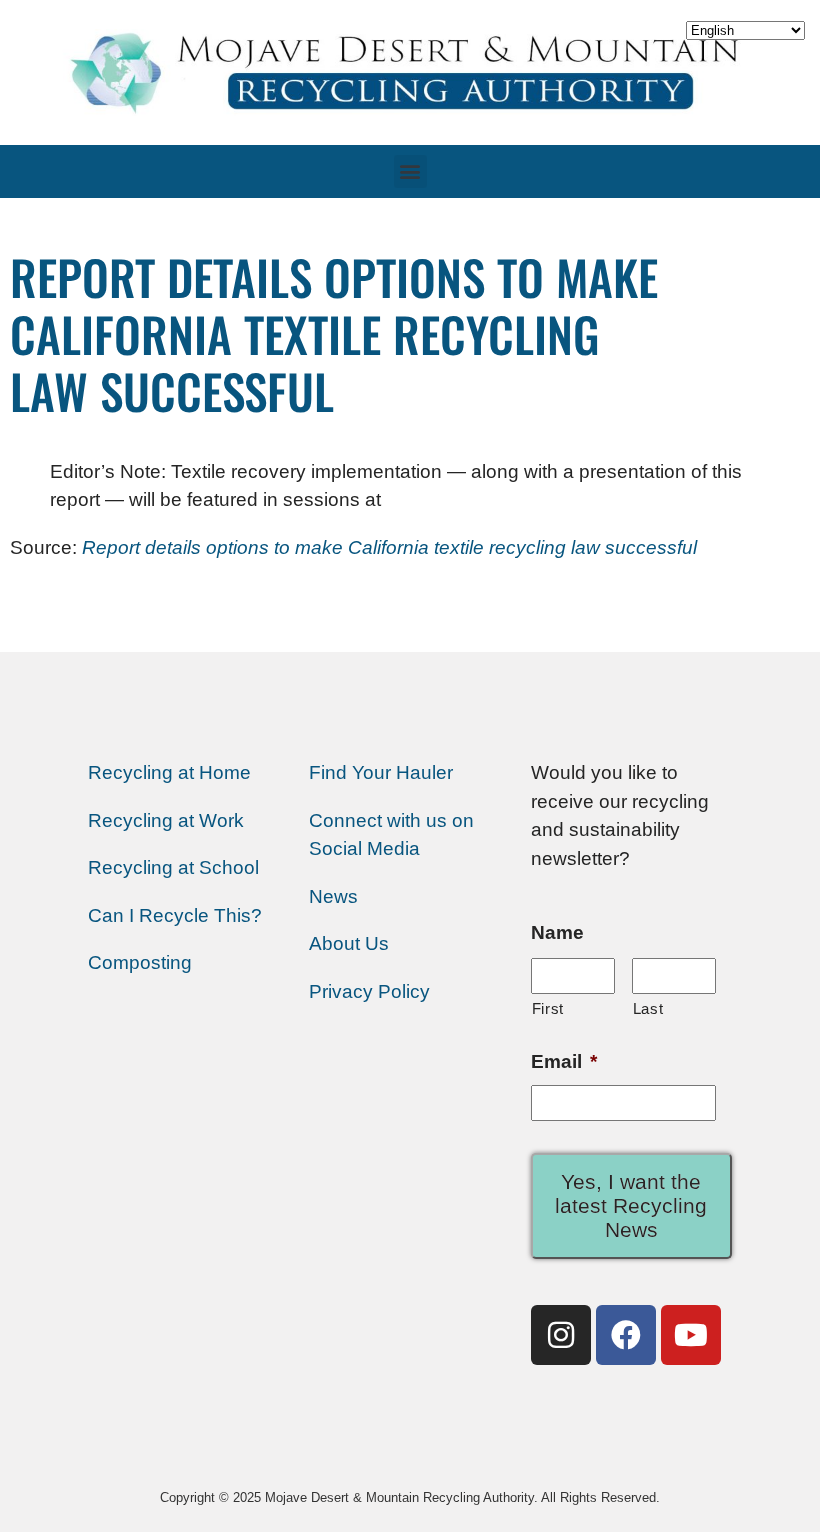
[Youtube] (691, 1335)
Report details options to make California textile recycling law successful (389, 547)
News (333, 896)
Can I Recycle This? (175, 915)
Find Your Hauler (381, 772)
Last (648, 1008)
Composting (140, 962)
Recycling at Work (166, 820)
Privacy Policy (369, 991)
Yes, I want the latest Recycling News (631, 1205)
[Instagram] (561, 1335)
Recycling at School (173, 867)
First (548, 1008)
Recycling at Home (169, 772)
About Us (349, 943)
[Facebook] (626, 1335)
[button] (410, 171)
